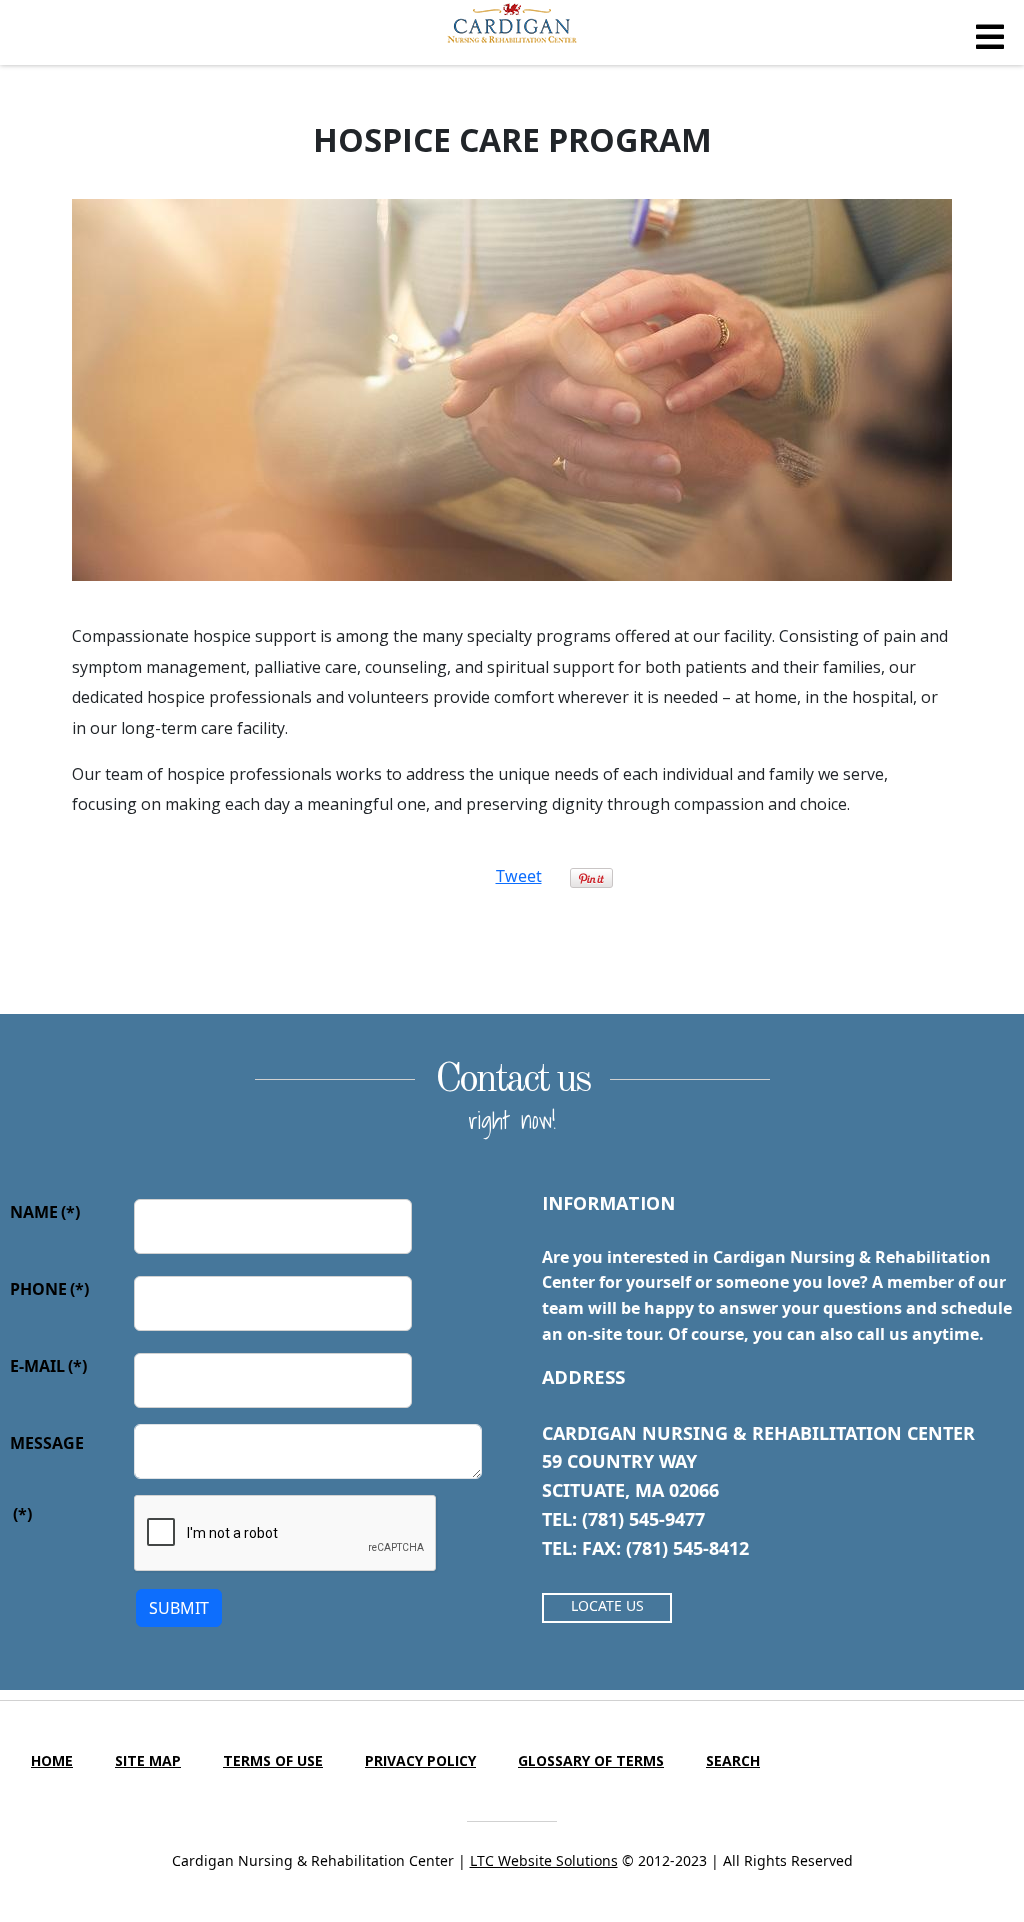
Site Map (148, 1760)
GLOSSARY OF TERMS (591, 1760)
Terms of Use (273, 1760)
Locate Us (607, 1605)
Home (52, 1760)
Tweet (519, 876)
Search (733, 1760)
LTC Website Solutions (544, 1860)
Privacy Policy (420, 1760)
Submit (179, 1608)
